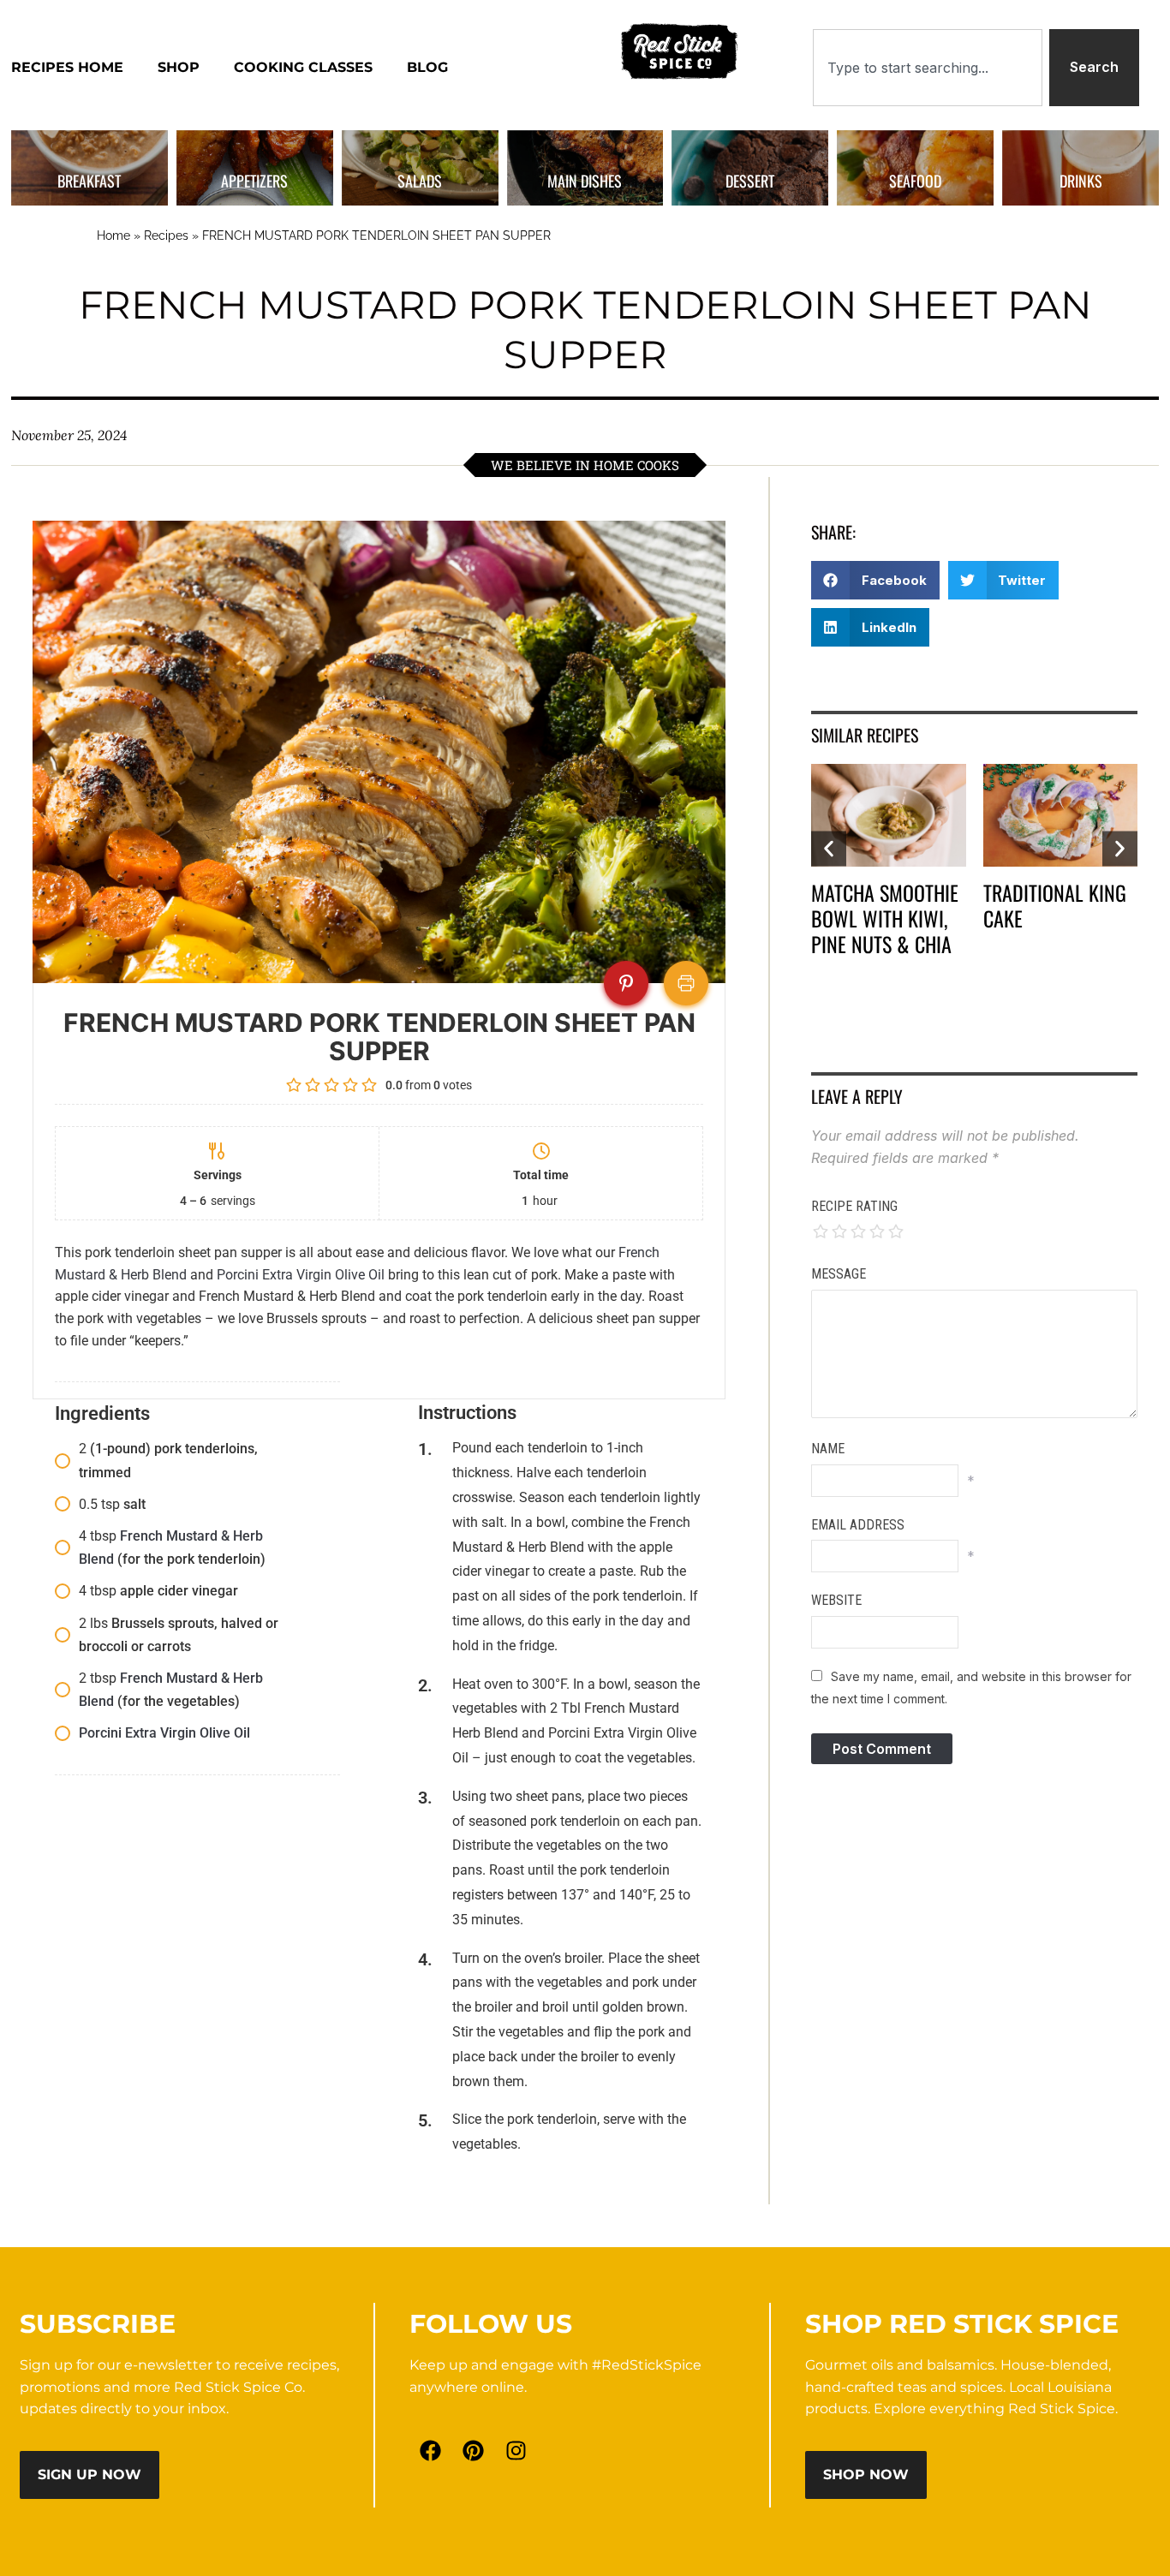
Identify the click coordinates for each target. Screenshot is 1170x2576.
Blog (427, 67)
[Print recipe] (686, 983)
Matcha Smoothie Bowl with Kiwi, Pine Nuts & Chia (885, 918)
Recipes (166, 236)
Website (836, 1600)
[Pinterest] (474, 2450)
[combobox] (928, 68)
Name (828, 1449)
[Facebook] (431, 2450)
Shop (179, 67)
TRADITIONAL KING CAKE (1055, 905)
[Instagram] (516, 2450)
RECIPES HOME (67, 67)
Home (113, 236)
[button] (875, 580)
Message (839, 1274)
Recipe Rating (854, 1206)
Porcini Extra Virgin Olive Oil (301, 1275)
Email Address (858, 1525)
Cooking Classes (303, 67)
